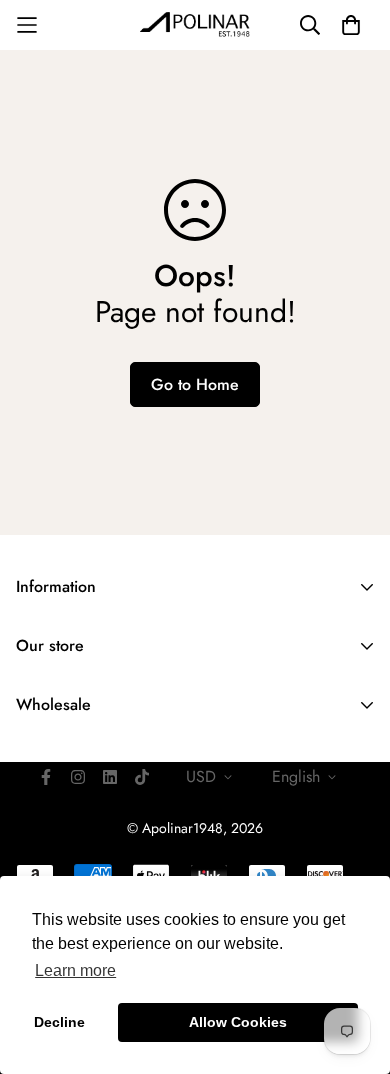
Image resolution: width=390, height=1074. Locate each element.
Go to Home (195, 384)
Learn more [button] (75, 970)
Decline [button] (59, 1022)
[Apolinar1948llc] (195, 25)
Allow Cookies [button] (238, 1022)
